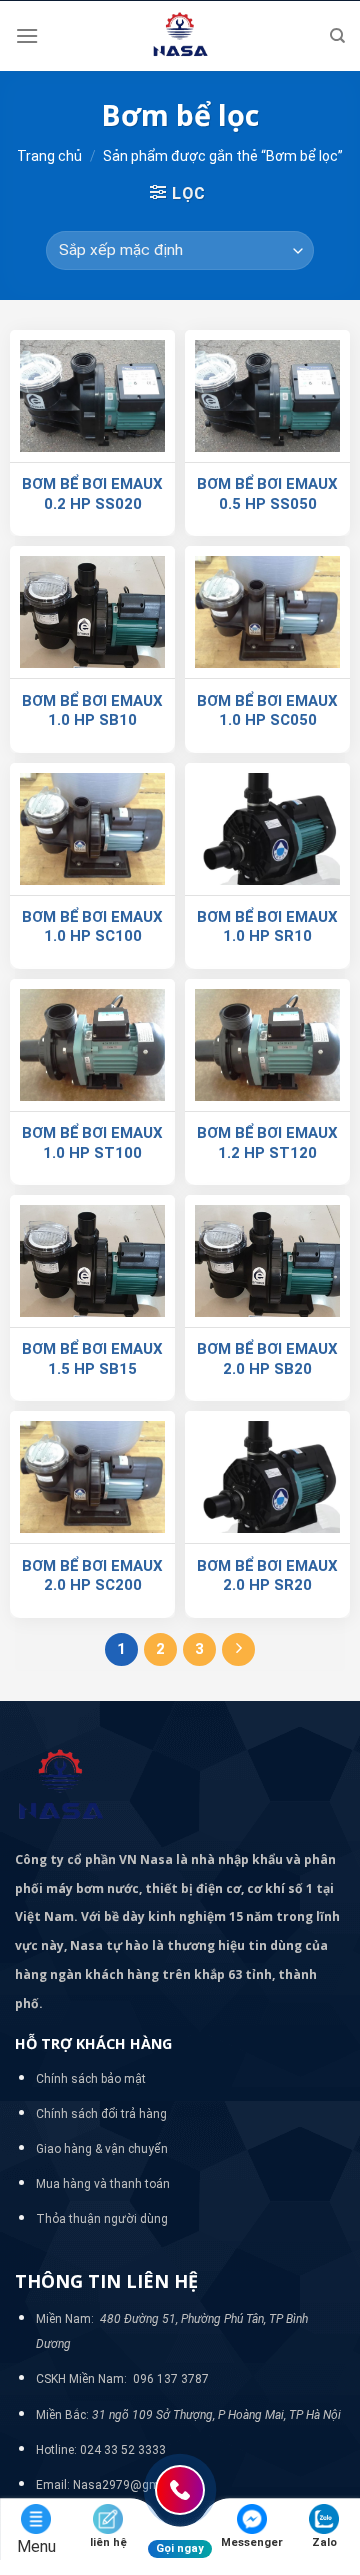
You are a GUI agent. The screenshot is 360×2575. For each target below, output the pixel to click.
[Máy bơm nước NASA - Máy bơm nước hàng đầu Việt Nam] (180, 36)
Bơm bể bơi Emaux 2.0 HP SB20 (267, 1359)
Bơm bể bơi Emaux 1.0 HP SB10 (92, 711)
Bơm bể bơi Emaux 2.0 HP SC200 (92, 1576)
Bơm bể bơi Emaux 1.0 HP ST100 (92, 1143)
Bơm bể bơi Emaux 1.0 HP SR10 (267, 927)
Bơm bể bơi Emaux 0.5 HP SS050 (267, 494)
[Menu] (27, 35)
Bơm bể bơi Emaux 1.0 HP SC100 (92, 927)
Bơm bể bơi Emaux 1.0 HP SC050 (267, 711)
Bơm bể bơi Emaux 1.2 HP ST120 (267, 1143)
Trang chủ (49, 156)
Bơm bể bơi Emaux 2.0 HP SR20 (267, 1576)
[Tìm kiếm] (337, 36)
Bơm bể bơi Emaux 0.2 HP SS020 (92, 494)
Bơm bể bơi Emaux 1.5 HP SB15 (92, 1359)
